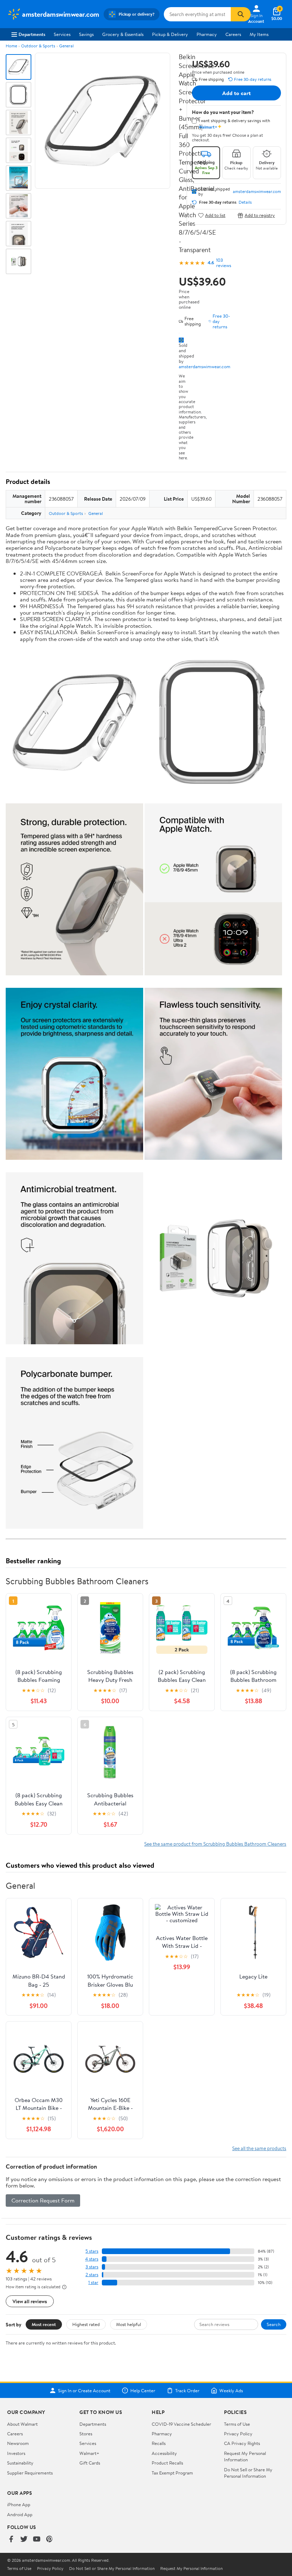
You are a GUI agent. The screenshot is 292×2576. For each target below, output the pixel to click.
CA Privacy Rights (242, 2443)
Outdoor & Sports (38, 46)
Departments (32, 34)
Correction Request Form (43, 2200)
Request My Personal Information (245, 2456)
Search (274, 2324)
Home (11, 46)
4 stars (92, 2259)
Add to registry (260, 215)
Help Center (143, 2390)
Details (245, 202)
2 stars (92, 2275)
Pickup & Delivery (170, 34)
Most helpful (129, 2324)
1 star (93, 2282)
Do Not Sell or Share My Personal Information (248, 2473)
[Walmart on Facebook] (11, 2540)
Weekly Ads (231, 2390)
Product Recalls (167, 2463)
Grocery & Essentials (123, 34)
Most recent (44, 2324)
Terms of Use (237, 2424)
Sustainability (20, 2463)
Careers (233, 34)
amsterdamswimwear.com (205, 366)
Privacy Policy (238, 2434)
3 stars (92, 2267)
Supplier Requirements (30, 2473)
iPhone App (19, 2504)
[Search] (241, 14)
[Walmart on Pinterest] (49, 2540)
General (66, 46)
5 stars (92, 2251)
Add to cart (236, 93)
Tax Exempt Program (172, 2473)
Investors (16, 2453)
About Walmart (22, 2424)
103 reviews (224, 263)
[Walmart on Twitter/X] (24, 2540)
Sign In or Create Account (84, 2390)
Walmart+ (89, 2453)
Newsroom (18, 2443)
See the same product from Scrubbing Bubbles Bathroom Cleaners (215, 1844)
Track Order (187, 2390)
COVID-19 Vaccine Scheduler (181, 2424)
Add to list (215, 215)
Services (62, 34)
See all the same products (259, 2148)
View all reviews (30, 2301)
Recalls (159, 2443)
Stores (86, 2434)
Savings (86, 34)
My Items (259, 34)
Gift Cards (90, 2463)
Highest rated (86, 2324)
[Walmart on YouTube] (37, 2540)
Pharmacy (207, 34)
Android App (20, 2514)
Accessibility (164, 2453)
